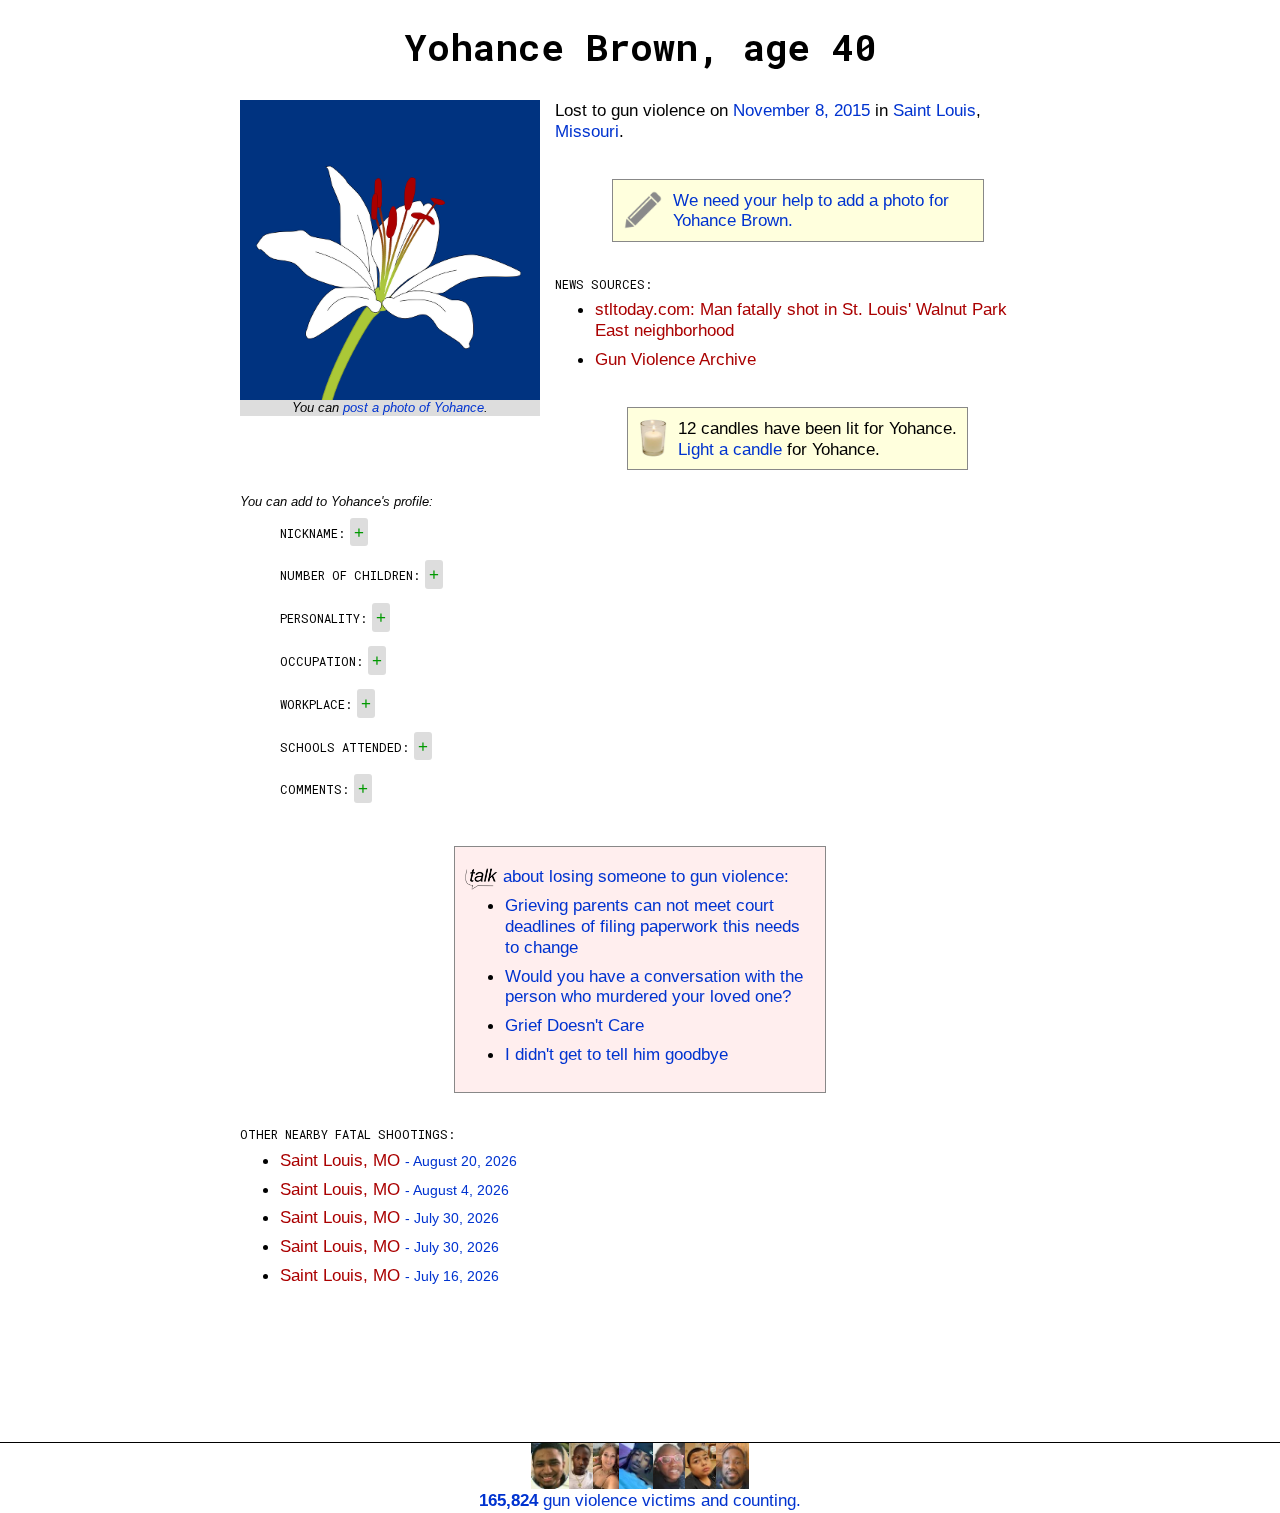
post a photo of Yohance (413, 407)
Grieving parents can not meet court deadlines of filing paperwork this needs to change (652, 926)
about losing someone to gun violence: (643, 876)
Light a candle (730, 449)
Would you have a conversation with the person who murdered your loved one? (654, 986)
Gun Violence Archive (675, 359)
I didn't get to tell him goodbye (616, 1054)
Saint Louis (934, 110)
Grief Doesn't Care (574, 1025)
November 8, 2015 (801, 110)
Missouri (587, 131)
